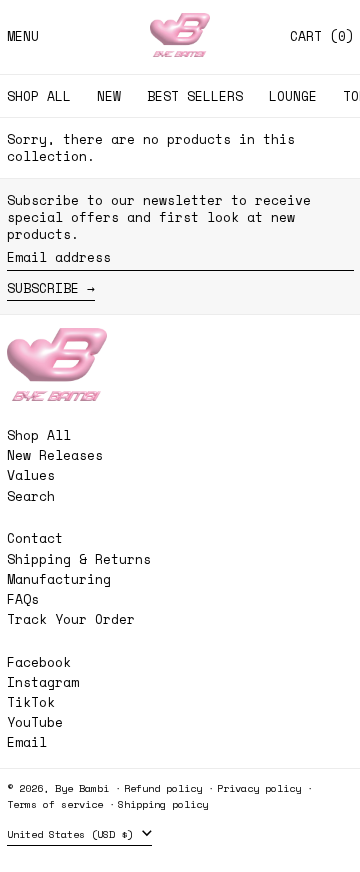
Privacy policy (259, 788)
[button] (322, 36)
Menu (23, 36)
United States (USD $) (73, 834)
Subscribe (43, 288)
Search (31, 496)
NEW (109, 96)
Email (27, 742)
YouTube (35, 722)
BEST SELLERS (195, 96)
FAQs (23, 599)
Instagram (43, 682)
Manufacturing (59, 579)
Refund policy (163, 788)
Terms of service (55, 804)
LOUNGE (293, 96)
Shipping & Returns (79, 559)
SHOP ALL (39, 96)
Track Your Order (71, 619)
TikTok (31, 702)
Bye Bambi (82, 788)
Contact (35, 538)
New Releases (55, 455)
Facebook (39, 662)
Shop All (39, 435)
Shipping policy (163, 804)
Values (31, 475)
